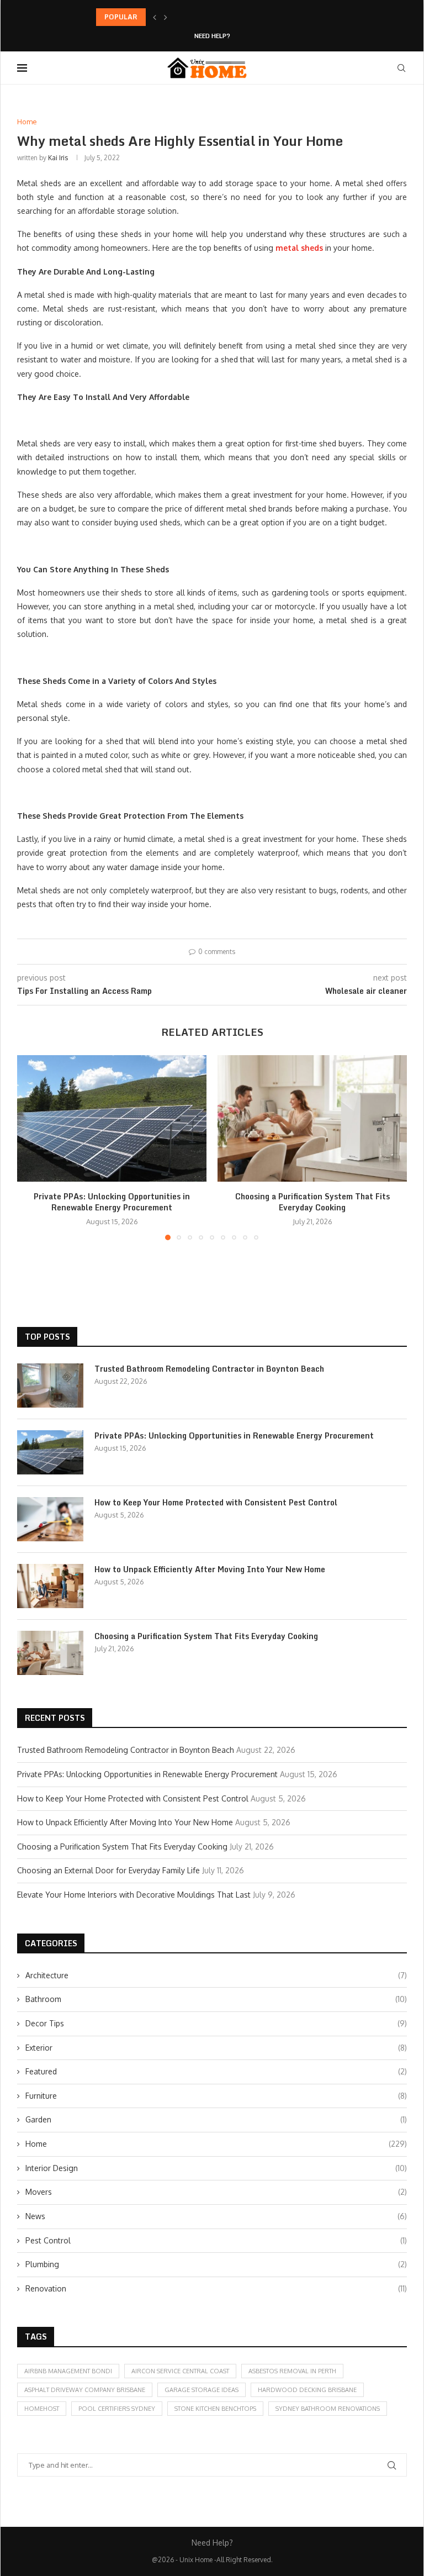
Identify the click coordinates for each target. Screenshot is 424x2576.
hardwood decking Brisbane (307, 2390)
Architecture (216, 1975)
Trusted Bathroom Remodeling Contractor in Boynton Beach (209, 1369)
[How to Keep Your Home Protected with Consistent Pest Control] (50, 1519)
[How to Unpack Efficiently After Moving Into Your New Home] (50, 1586)
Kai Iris (58, 158)
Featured (216, 2071)
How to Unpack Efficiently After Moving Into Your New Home (210, 1569)
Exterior (216, 2048)
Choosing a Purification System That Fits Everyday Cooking (312, 1202)
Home (216, 2144)
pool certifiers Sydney (117, 2409)
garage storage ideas (202, 2390)
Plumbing (216, 2264)
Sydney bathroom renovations (328, 2409)
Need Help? (212, 36)
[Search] (401, 68)
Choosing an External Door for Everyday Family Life (108, 1870)
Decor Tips (216, 2023)
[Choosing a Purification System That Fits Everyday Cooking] (312, 1118)
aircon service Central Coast (180, 2371)
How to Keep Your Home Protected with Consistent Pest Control (216, 1503)
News (216, 2216)
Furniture (216, 2096)
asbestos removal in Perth (292, 2371)
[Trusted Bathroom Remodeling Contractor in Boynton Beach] (50, 1386)
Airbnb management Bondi (68, 2371)
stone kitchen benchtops (215, 2409)
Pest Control (216, 2240)
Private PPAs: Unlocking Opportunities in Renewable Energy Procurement (215, 17)
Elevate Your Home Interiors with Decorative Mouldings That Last (134, 1895)
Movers (216, 2192)
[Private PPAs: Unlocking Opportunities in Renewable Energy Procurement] (112, 1118)
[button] (155, 17)
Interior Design (216, 2168)
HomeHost (42, 2409)
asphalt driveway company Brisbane (85, 2390)
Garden (216, 2119)
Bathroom (216, 1999)
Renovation (216, 2288)
